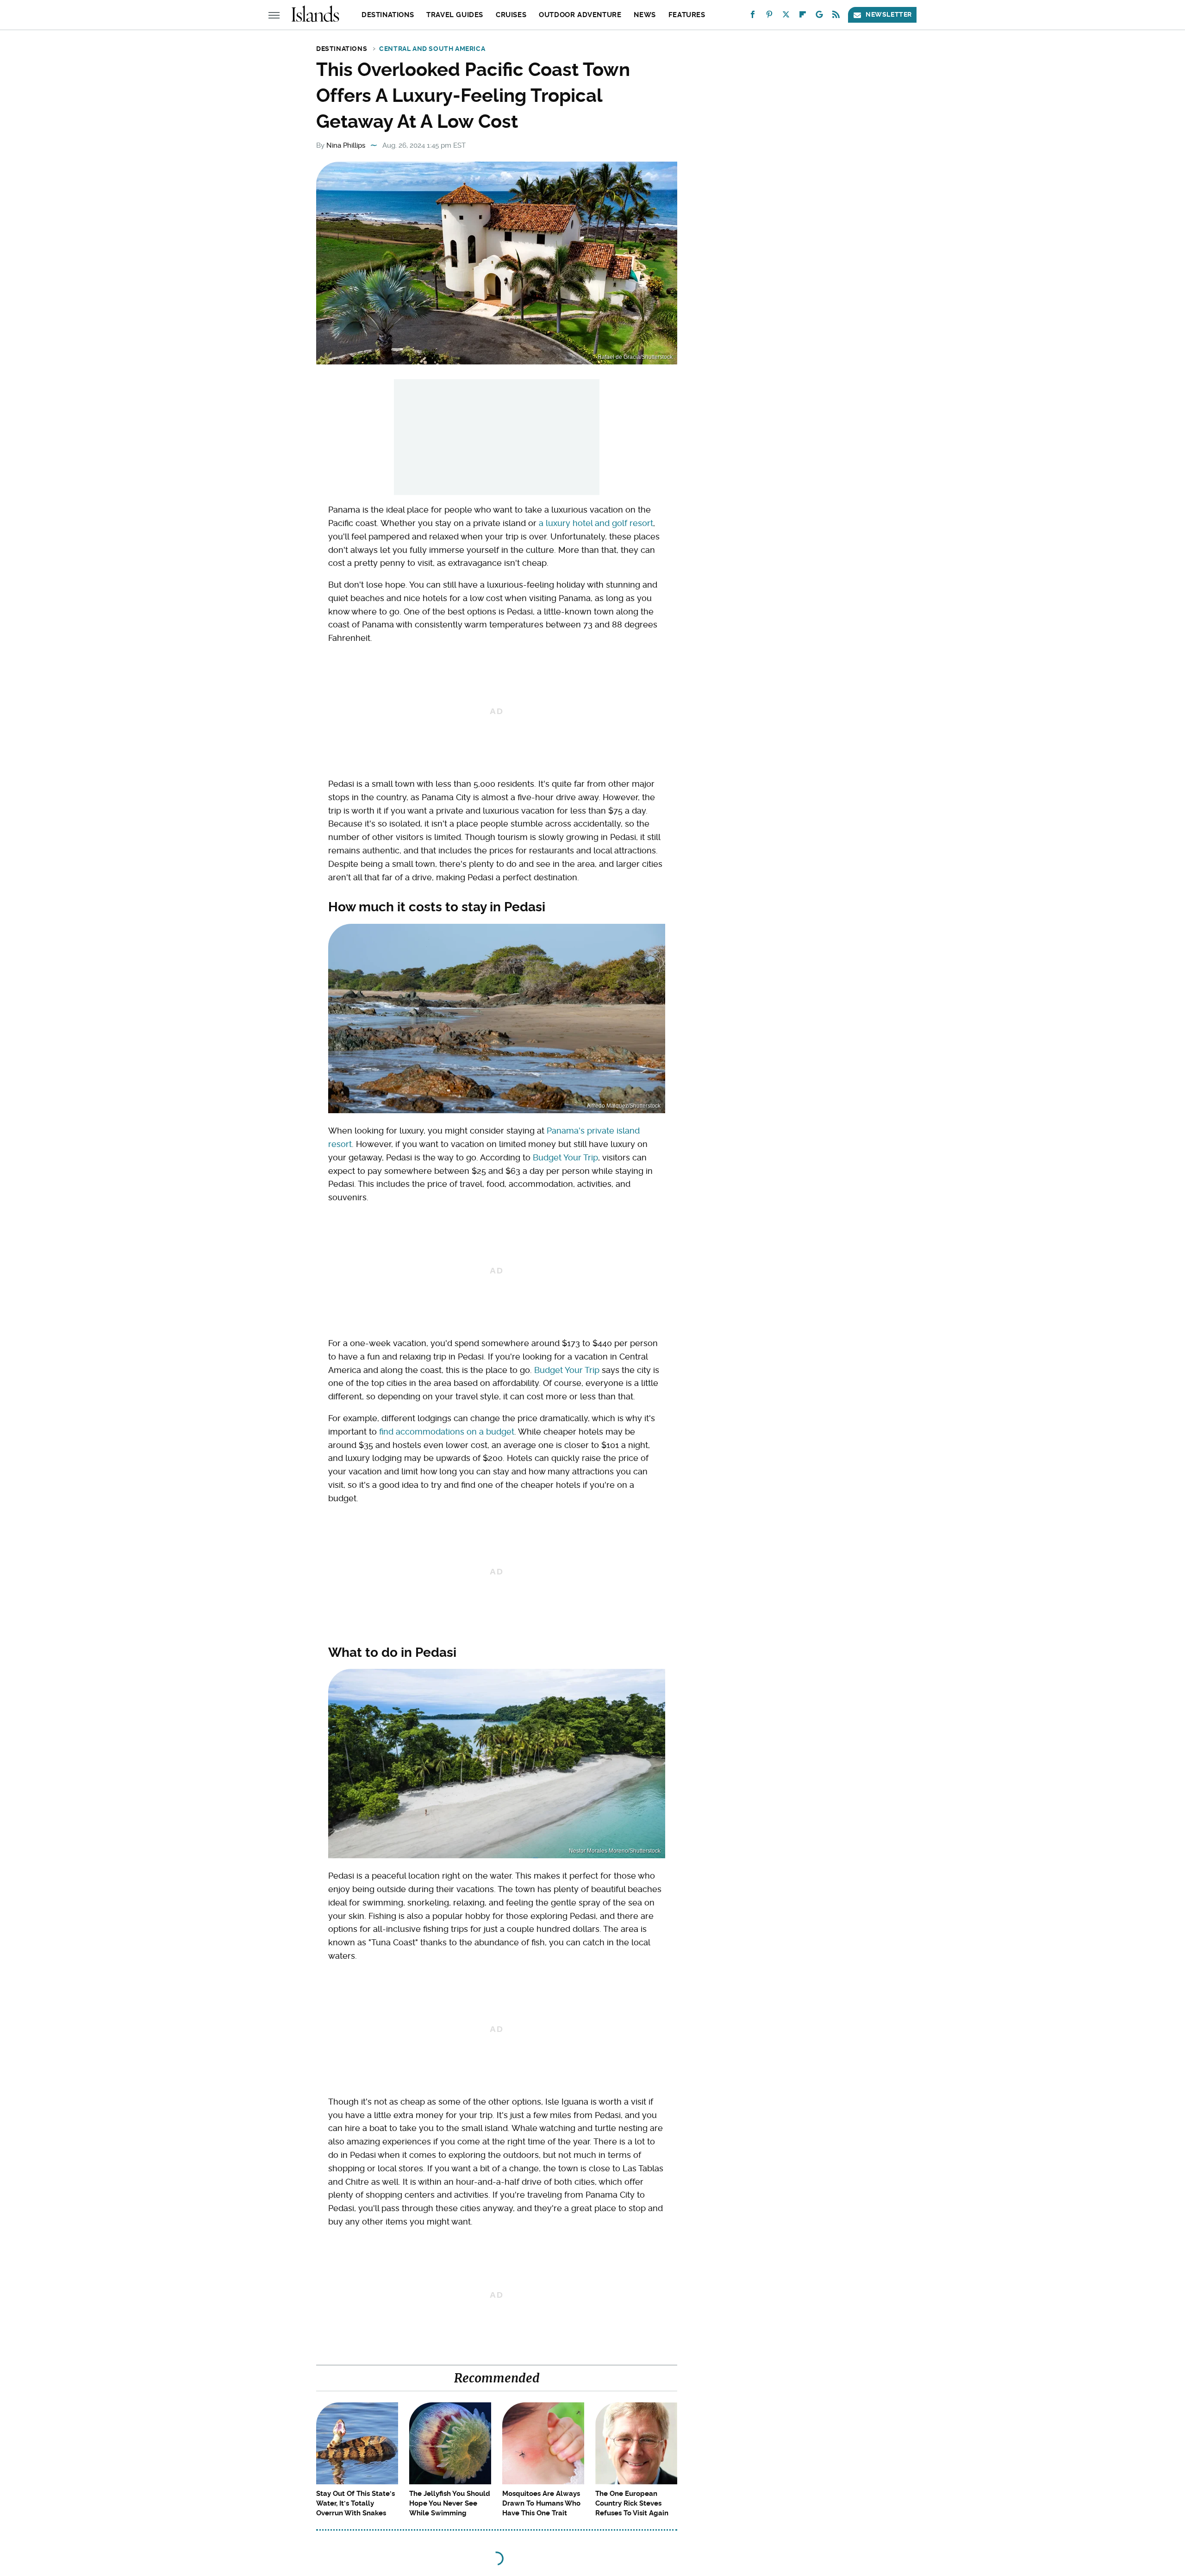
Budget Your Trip (565, 1157)
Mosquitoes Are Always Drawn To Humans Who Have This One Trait (541, 2503)
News (645, 15)
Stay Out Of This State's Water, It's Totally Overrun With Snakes (355, 2503)
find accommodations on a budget (447, 1432)
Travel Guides (455, 15)
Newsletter (889, 14)
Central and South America (432, 49)
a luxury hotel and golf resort (596, 523)
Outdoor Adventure (580, 15)
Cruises (511, 15)
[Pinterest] (769, 16)
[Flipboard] (803, 16)
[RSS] (836, 16)
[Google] (819, 16)
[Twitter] (786, 16)
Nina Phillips (346, 145)
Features (687, 15)
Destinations (388, 15)
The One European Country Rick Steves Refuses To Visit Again (632, 2503)
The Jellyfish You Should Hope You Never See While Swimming (450, 2503)
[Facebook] (753, 16)
